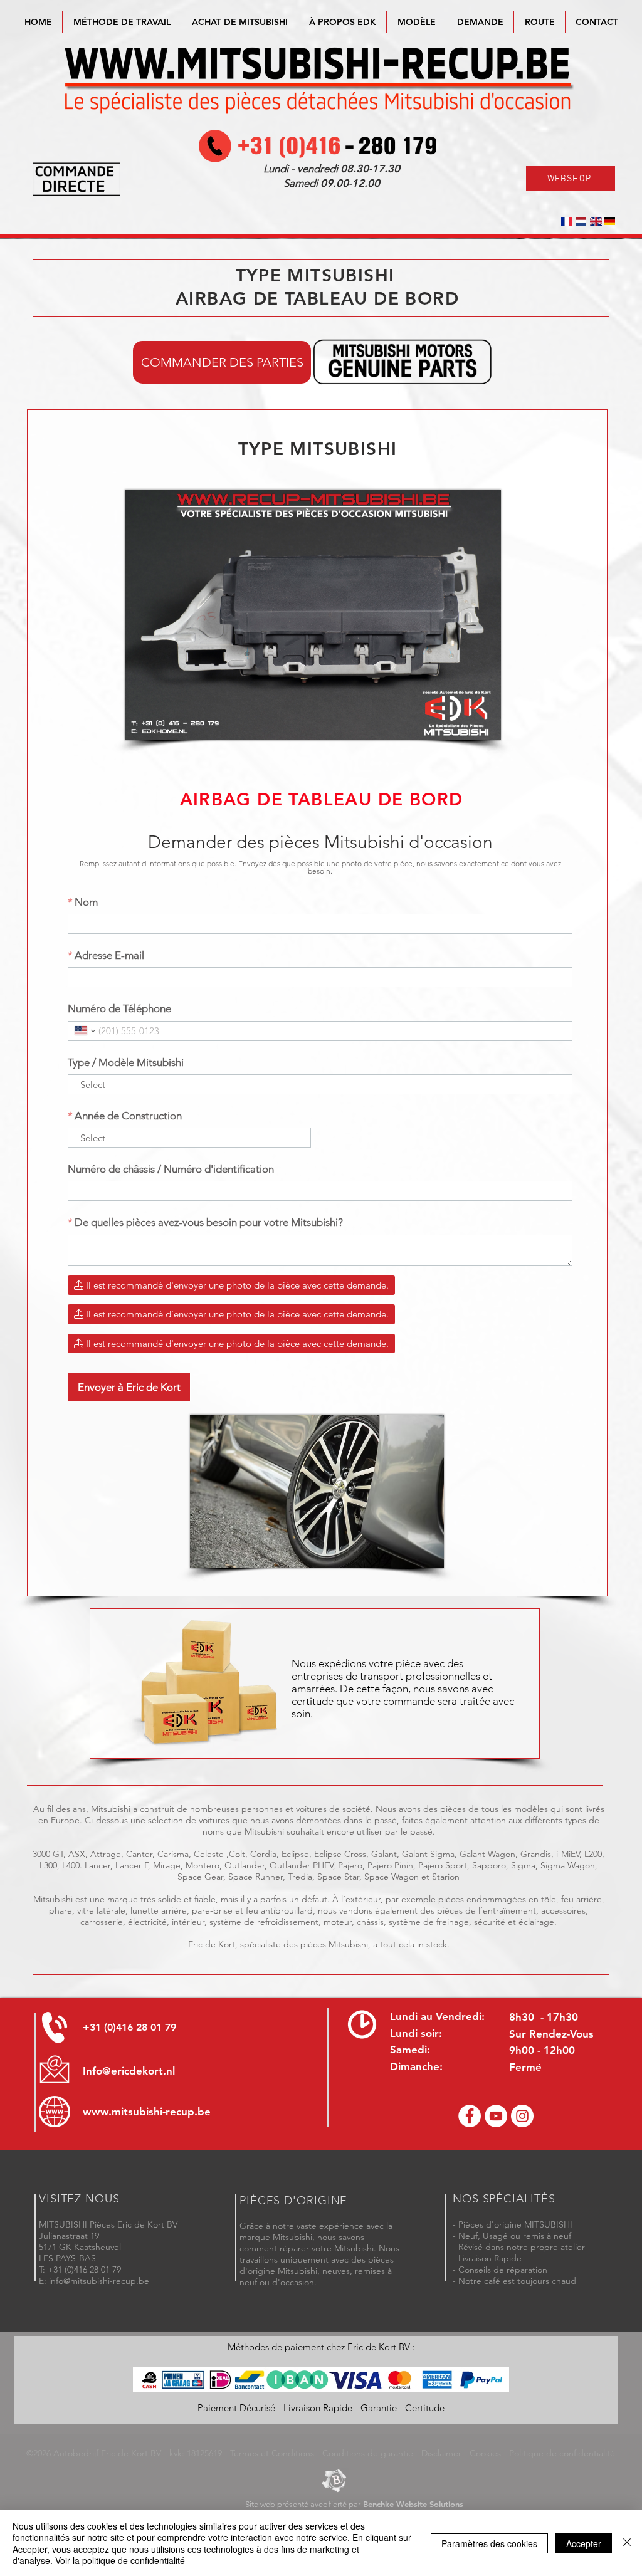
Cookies (485, 2453)
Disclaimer (441, 2453)
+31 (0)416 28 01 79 (129, 2027)
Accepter (584, 2543)
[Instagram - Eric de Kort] (522, 2116)
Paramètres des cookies (489, 2543)
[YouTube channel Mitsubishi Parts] (496, 2116)
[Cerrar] (627, 2543)
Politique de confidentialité (562, 2453)
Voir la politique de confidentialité (120, 2560)
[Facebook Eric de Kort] (470, 2116)
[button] (416, 22)
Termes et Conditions (272, 2453)
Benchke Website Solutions (413, 2504)
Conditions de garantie (368, 2453)
